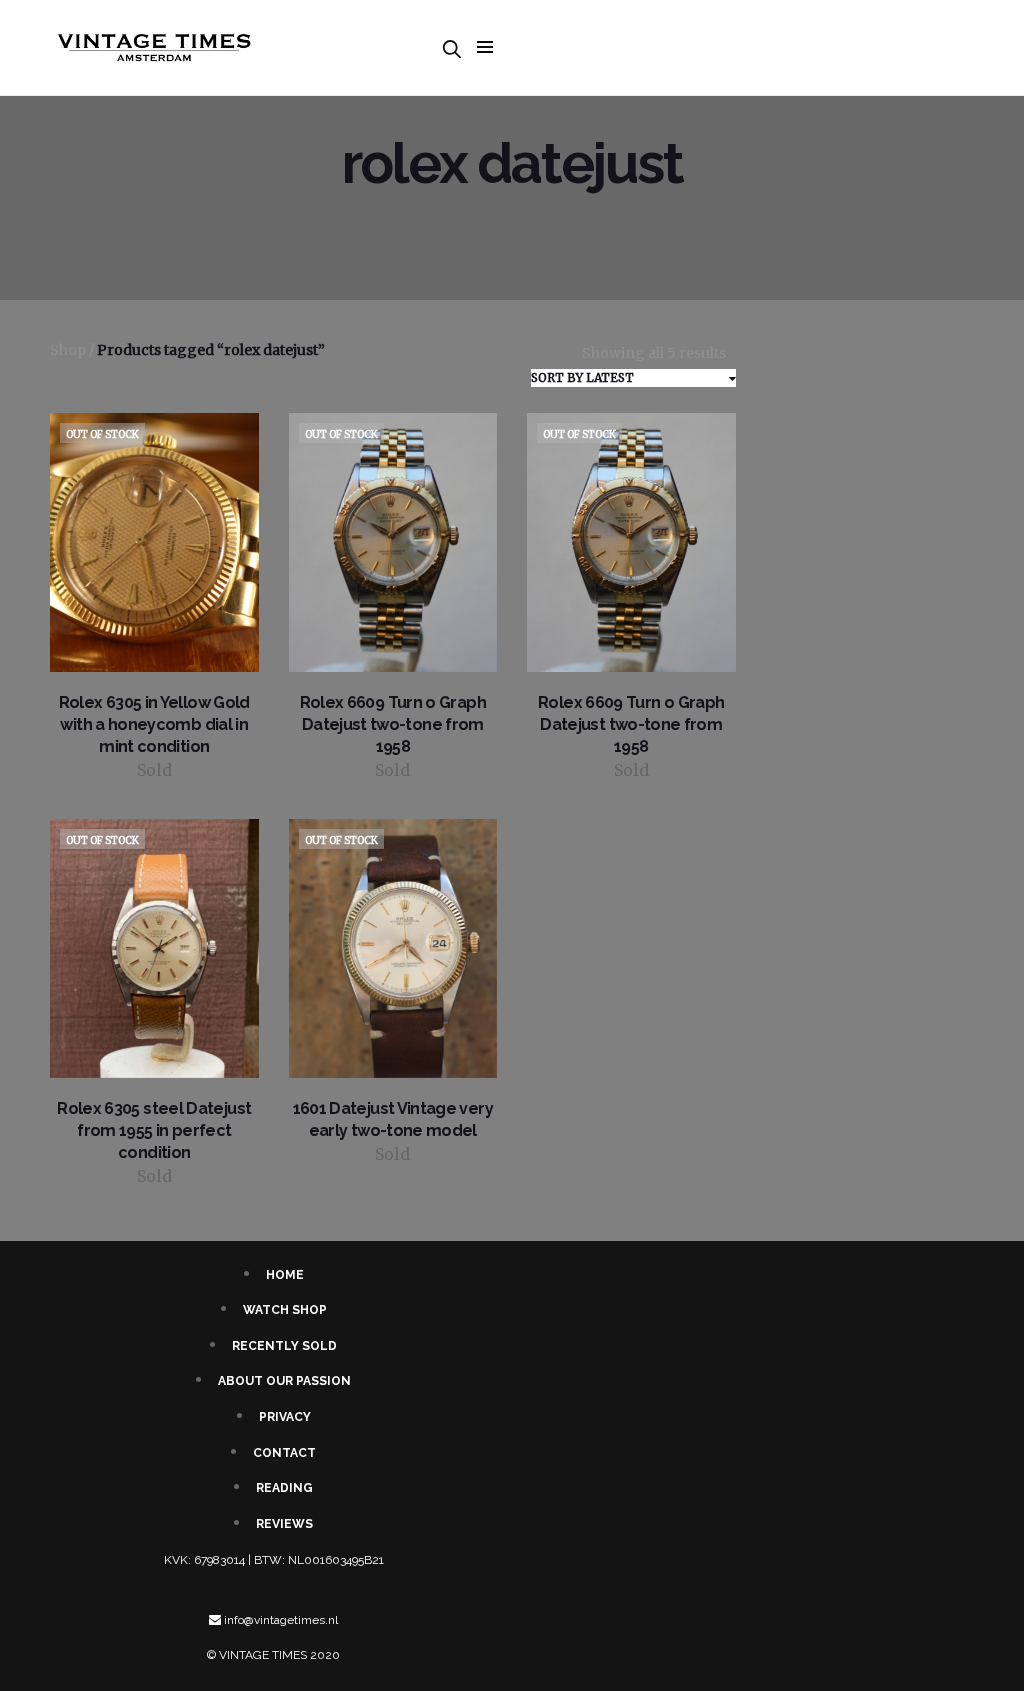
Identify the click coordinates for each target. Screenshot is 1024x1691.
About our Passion (284, 1381)
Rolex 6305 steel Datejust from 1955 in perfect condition (154, 1130)
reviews (284, 1524)
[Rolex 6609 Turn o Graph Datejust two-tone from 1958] (393, 542)
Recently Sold (284, 1346)
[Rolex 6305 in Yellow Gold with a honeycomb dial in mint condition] (154, 542)
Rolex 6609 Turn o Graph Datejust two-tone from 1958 (393, 724)
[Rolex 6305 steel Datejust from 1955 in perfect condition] (154, 948)
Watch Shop (285, 1310)
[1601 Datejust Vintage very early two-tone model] (393, 948)
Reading (284, 1488)
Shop (68, 350)
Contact (284, 1453)
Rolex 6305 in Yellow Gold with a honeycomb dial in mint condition (154, 724)
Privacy (285, 1417)
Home (285, 1275)
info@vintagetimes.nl (281, 1620)
